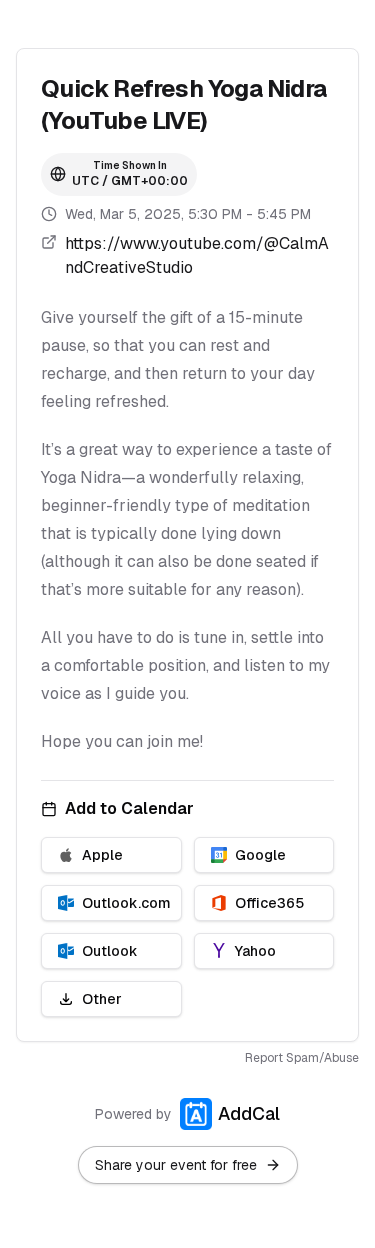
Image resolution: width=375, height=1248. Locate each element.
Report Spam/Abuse (302, 1058)
